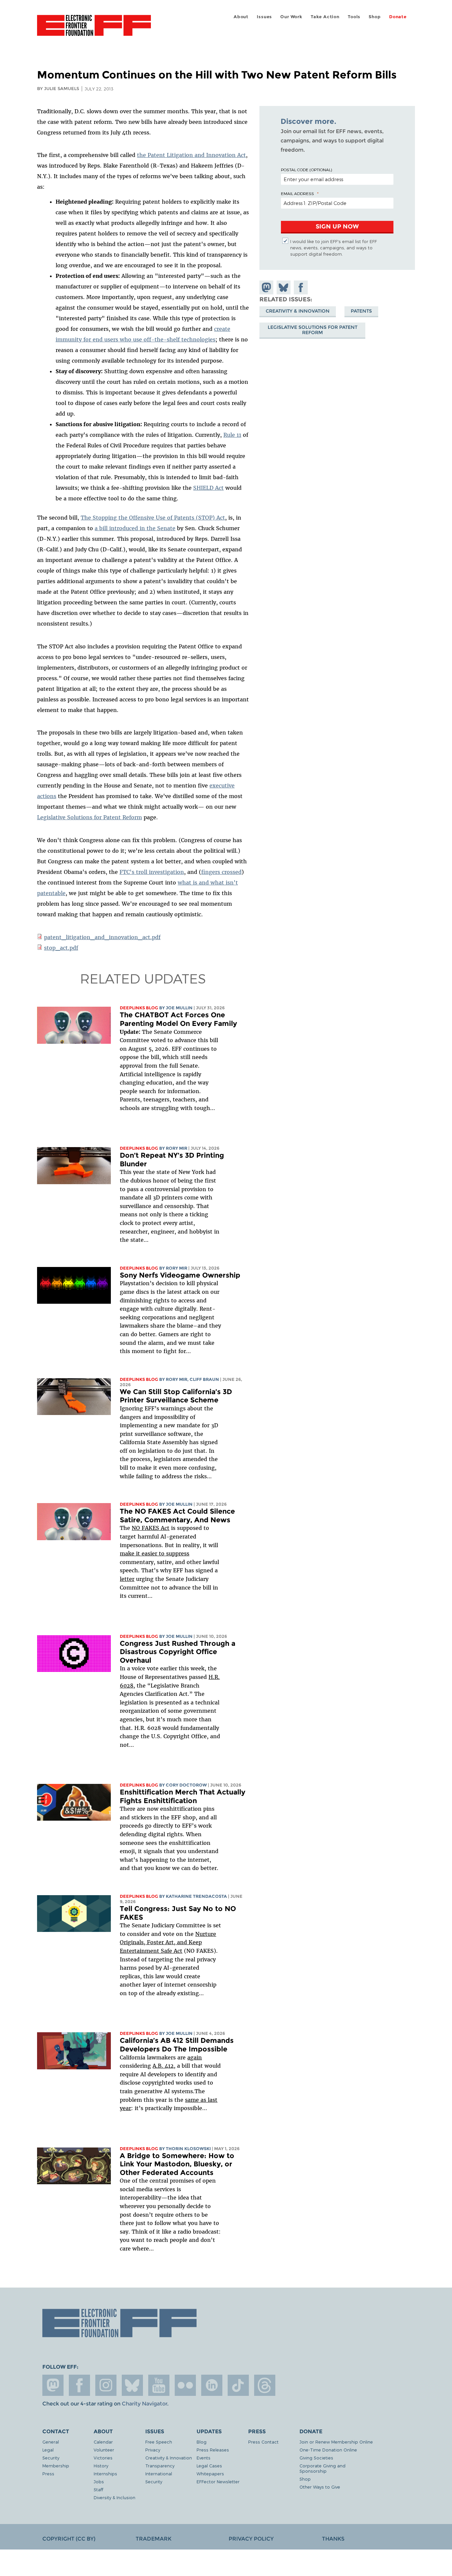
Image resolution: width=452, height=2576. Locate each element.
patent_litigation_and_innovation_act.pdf (102, 937)
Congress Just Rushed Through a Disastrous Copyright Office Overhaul (178, 1652)
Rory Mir (177, 1148)
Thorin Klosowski (188, 2149)
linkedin (212, 2385)
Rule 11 (232, 435)
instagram (106, 2385)
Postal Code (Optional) (306, 170)
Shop (375, 17)
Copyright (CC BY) (69, 2539)
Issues (264, 17)
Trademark (154, 2539)
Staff (98, 2489)
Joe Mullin (179, 1008)
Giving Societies (316, 2458)
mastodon (53, 2385)
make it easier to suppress (155, 1553)
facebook (79, 2385)
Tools (354, 17)
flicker (185, 2385)
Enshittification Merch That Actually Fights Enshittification (182, 1796)
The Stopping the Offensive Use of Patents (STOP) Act (153, 518)
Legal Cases (209, 2466)
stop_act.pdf (61, 948)
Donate (398, 17)
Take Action (325, 17)
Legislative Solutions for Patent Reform (90, 817)
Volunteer (104, 2450)
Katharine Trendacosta (196, 1896)
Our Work (291, 17)
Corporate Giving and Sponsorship (322, 2468)
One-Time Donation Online (328, 2450)
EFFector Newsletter (218, 2481)
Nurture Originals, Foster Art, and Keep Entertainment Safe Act (168, 1942)
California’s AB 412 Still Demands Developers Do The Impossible (177, 2045)
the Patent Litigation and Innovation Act (191, 155)
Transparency (160, 2466)
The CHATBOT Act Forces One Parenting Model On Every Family (178, 1019)
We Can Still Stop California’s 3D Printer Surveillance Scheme (176, 1396)
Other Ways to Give (320, 2487)
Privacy (153, 2450)
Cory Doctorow (186, 1785)
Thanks (333, 2539)
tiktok (238, 2385)
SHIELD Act (208, 488)
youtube (159, 2385)
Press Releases (213, 2450)
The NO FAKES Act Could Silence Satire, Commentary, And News (177, 1515)
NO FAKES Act (151, 1528)
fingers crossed (221, 872)
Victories (103, 2458)
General (51, 2442)
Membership (56, 2466)
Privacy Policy (251, 2539)
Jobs (99, 2481)
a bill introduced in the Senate (135, 528)
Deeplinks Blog (139, 1008)
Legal (48, 2450)
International (159, 2474)
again (195, 2057)
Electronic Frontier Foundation (94, 29)
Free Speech (159, 2442)
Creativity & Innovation (298, 311)
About (241, 17)
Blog (202, 2442)
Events (203, 2458)
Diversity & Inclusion (114, 2497)
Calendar (103, 2442)
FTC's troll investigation (152, 872)
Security (51, 2458)
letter (127, 1579)
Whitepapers (210, 2474)
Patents (361, 311)
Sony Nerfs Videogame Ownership (180, 1275)
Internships (105, 2474)
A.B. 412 (163, 2066)
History (101, 2466)
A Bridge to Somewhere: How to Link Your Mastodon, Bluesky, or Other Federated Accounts (177, 2164)
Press (48, 2474)
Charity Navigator (144, 2404)
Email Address (297, 193)
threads (265, 2385)
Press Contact (263, 2442)
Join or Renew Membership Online (336, 2442)
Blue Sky (132, 2385)
